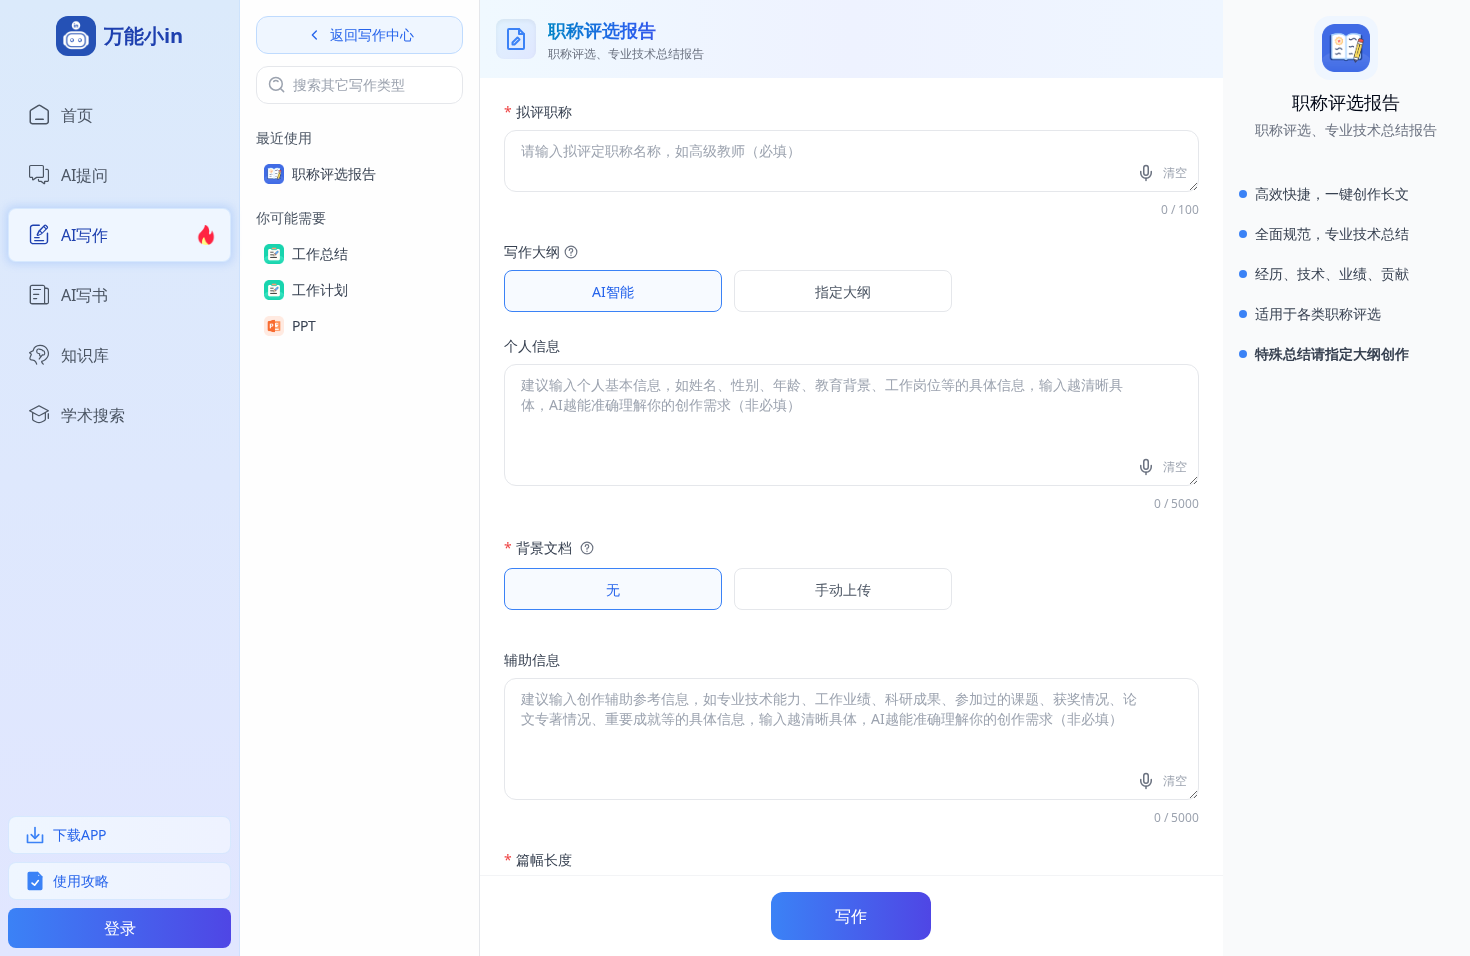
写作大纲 (532, 251)
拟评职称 (538, 111)
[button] (569, 252)
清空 (1175, 172)
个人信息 (532, 345)
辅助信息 (532, 659)
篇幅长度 (538, 859)
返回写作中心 (372, 34)
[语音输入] (1148, 173)
